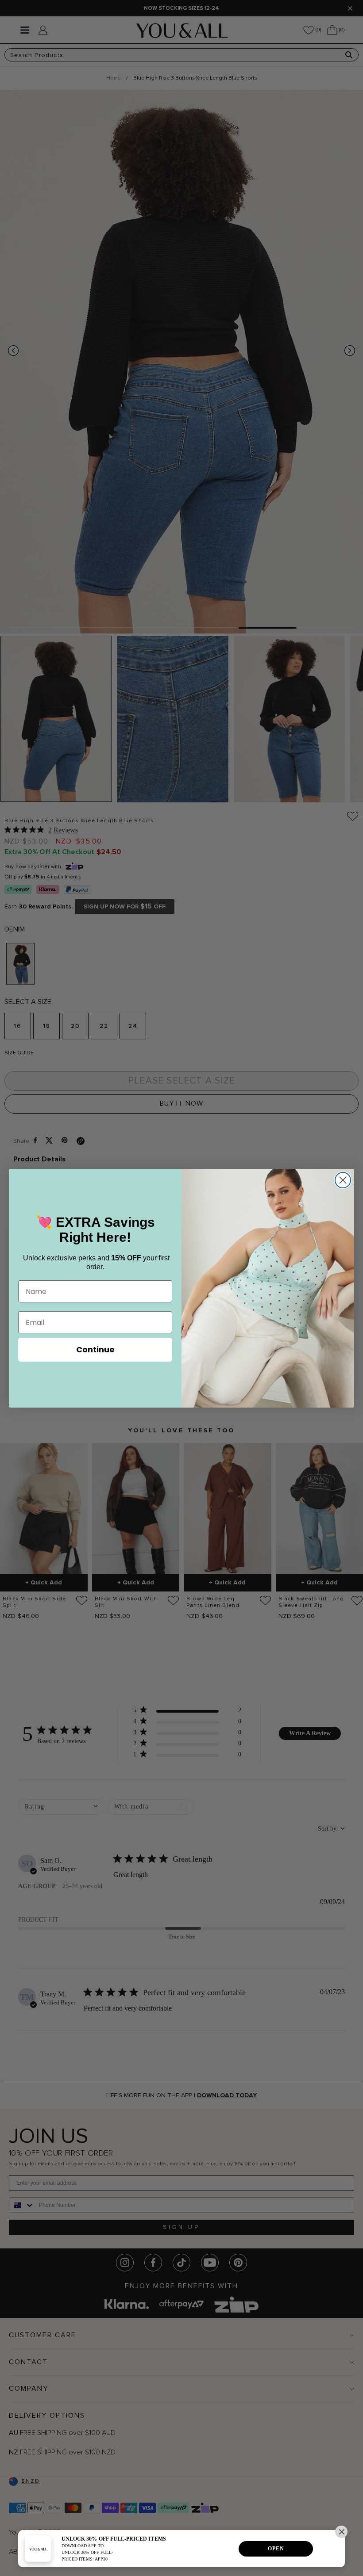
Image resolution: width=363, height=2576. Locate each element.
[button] (341, 2532)
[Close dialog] (343, 1180)
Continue (95, 1349)
